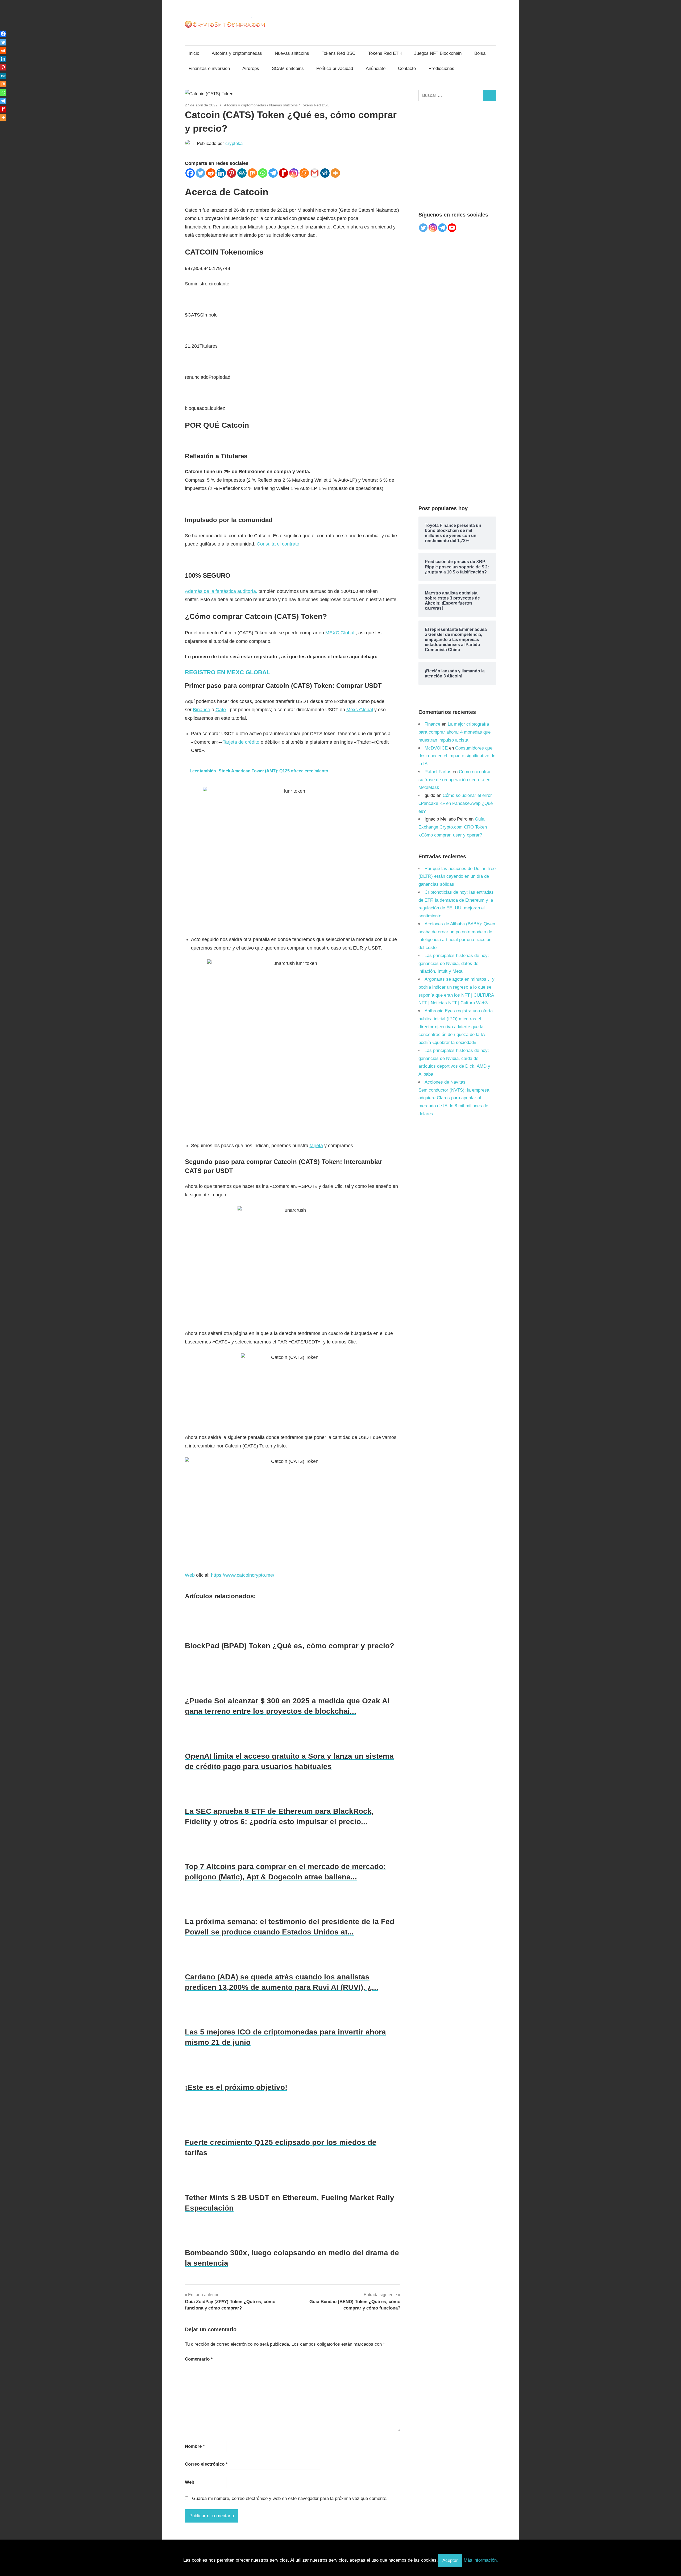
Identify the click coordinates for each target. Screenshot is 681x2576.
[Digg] (325, 173)
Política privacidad (335, 68)
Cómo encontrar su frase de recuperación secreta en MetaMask (455, 780)
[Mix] (252, 173)
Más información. (481, 2560)
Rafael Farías (438, 772)
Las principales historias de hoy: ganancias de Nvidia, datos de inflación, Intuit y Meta (454, 964)
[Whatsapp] (263, 173)
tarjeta (316, 1146)
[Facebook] (190, 173)
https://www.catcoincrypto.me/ (243, 1575)
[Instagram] (294, 173)
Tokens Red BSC (339, 53)
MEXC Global (340, 633)
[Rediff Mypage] (283, 173)
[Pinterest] (232, 173)
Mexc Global (360, 710)
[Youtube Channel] (452, 228)
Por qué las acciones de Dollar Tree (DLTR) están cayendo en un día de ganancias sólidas (457, 877)
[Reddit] (211, 173)
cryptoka (234, 143)
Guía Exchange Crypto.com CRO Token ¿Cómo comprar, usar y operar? (453, 827)
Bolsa (480, 53)
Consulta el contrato (278, 544)
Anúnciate (376, 68)
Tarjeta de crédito (241, 742)
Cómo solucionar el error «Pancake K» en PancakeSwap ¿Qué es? (456, 803)
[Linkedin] (221, 173)
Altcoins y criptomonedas (237, 53)
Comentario (199, 2359)
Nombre (195, 2446)
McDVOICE (436, 748)
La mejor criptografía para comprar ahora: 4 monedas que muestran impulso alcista (454, 732)
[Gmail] (315, 173)
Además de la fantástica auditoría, (221, 591)
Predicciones (441, 68)
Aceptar (450, 2560)
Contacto (407, 68)
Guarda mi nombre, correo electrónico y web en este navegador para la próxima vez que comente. (290, 2498)
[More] (335, 173)
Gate (221, 710)
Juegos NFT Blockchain (438, 53)
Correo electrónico (206, 2464)
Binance (202, 710)
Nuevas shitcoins (292, 53)
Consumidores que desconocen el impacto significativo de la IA (457, 756)
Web (190, 1575)
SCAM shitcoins (288, 68)
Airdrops (251, 68)
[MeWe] (242, 173)
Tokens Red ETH (385, 53)
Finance (432, 724)
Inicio (194, 53)
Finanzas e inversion (209, 68)
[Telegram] (273, 173)
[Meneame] (304, 173)
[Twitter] (200, 173)
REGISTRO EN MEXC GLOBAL (227, 672)
